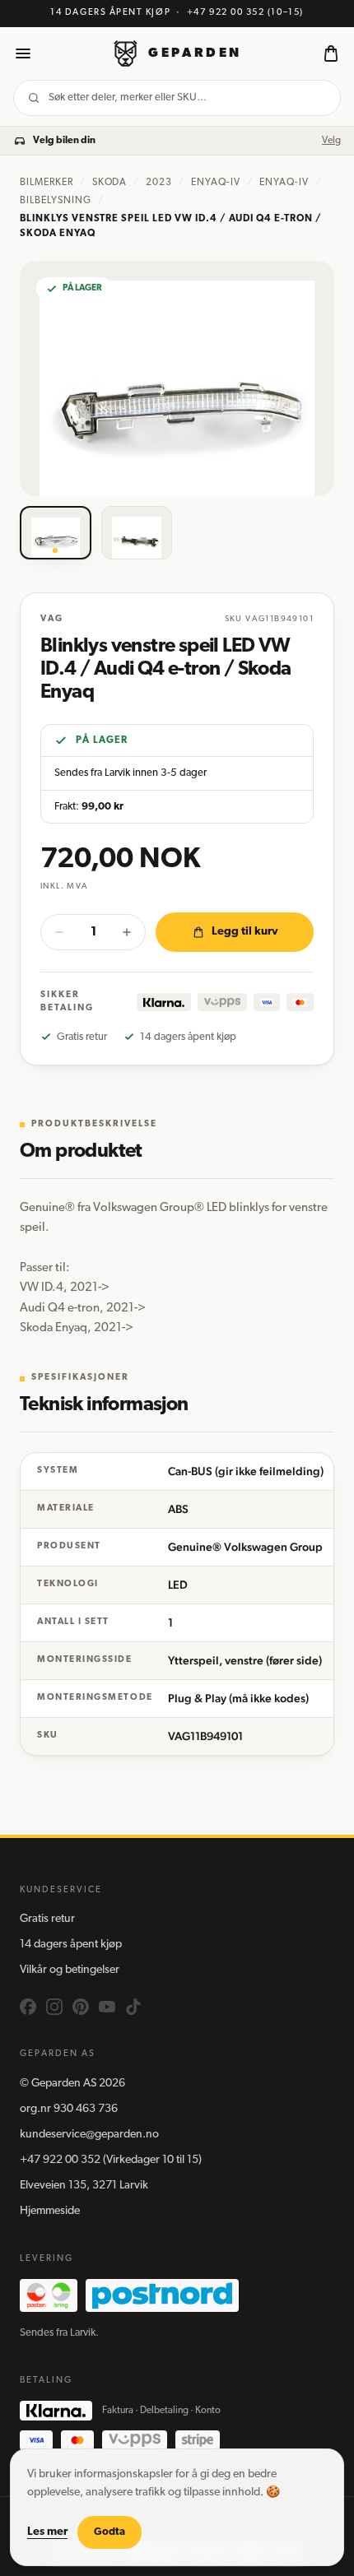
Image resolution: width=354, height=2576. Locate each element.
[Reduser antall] (59, 932)
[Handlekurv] (331, 53)
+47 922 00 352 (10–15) (245, 13)
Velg (331, 141)
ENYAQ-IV (216, 183)
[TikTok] (133, 2007)
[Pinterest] (81, 2007)
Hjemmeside (50, 2211)
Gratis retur (47, 1919)
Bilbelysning (56, 201)
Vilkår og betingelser (70, 1970)
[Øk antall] (127, 932)
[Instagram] (54, 2007)
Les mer (47, 2532)
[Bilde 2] (137, 533)
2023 (159, 183)
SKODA (110, 183)
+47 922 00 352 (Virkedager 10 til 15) (111, 2160)
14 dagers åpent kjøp (71, 1945)
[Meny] (23, 53)
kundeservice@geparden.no (89, 2135)
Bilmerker (47, 183)
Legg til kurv (245, 932)
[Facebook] (28, 2007)
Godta (109, 2532)
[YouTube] (107, 2007)
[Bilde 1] (56, 533)
